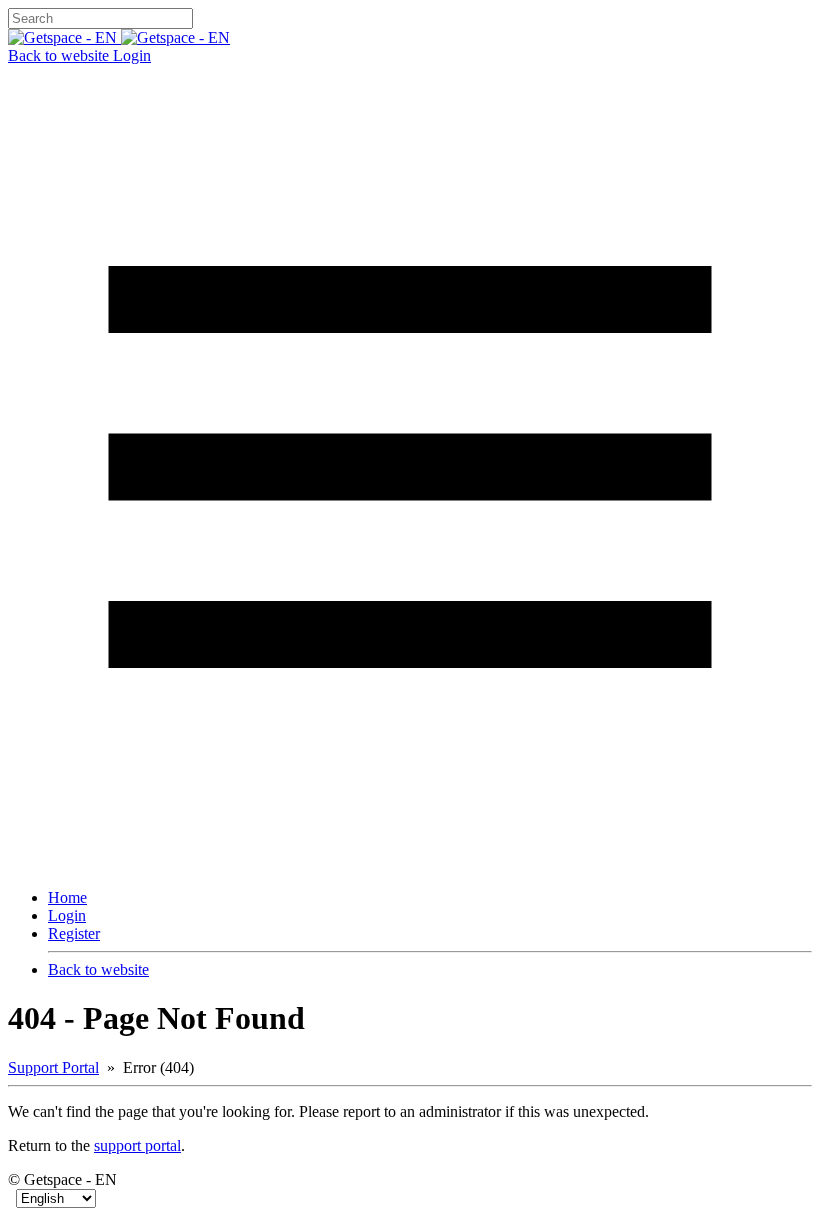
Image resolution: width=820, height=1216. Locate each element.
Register (74, 933)
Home (67, 897)
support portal (137, 1145)
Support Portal (53, 1067)
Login (132, 55)
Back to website (60, 55)
